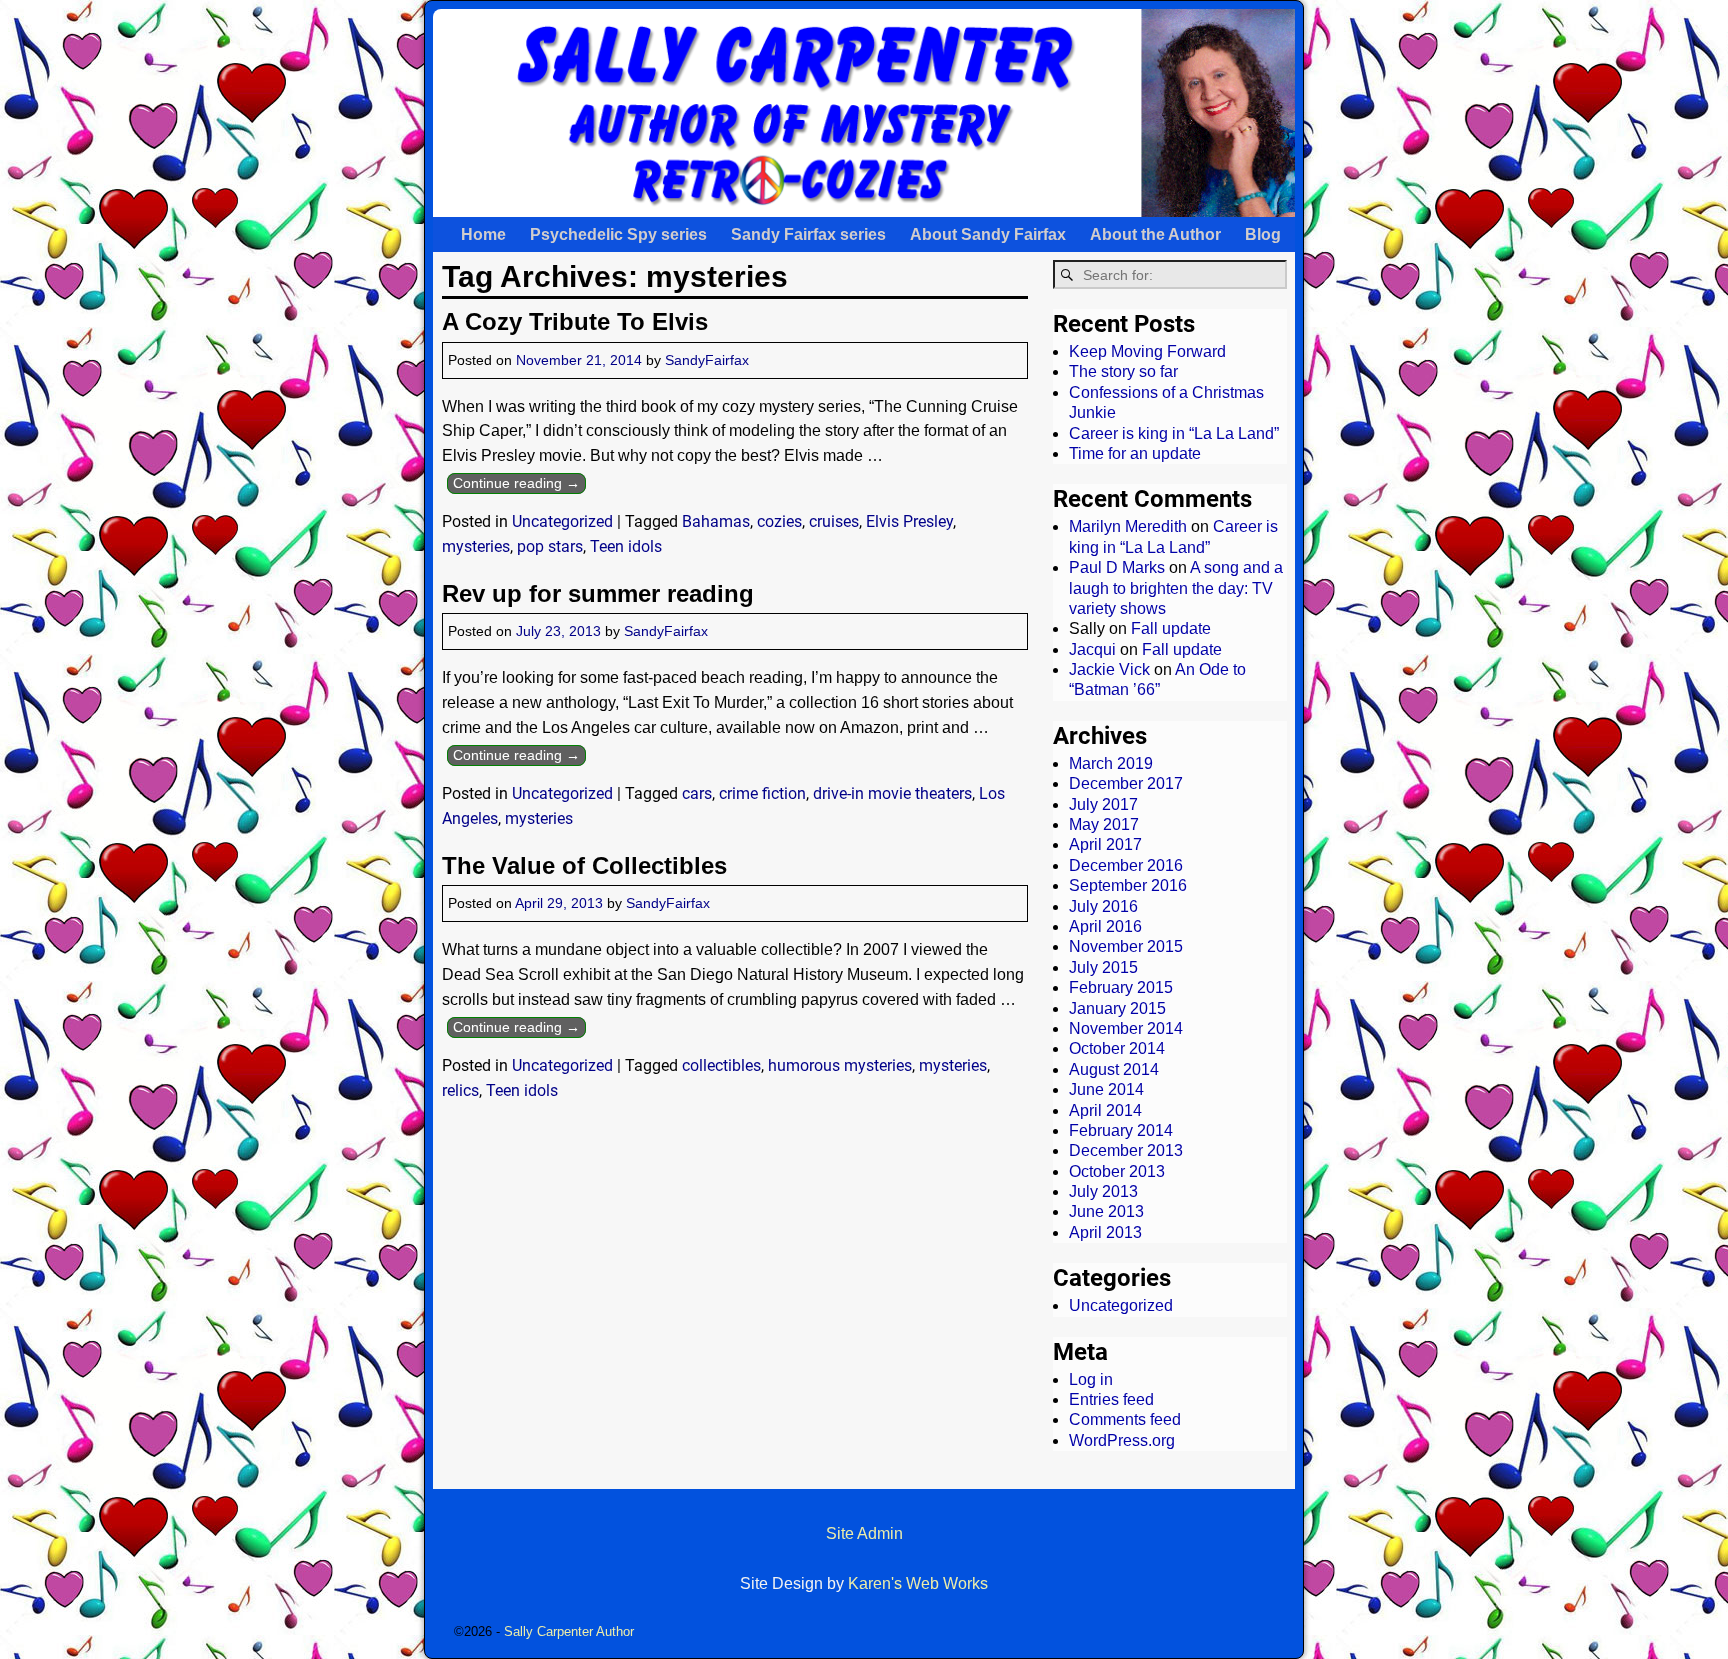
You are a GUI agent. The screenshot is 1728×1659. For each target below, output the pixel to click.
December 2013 (1126, 1150)
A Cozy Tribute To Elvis (575, 321)
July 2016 (1103, 906)
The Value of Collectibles (584, 865)
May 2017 (1104, 824)
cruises (834, 521)
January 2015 (1117, 1008)
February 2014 (1121, 1130)
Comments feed (1125, 1419)
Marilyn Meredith (1128, 526)
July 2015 (1103, 967)
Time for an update (1135, 453)
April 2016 (1105, 926)
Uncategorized (562, 521)
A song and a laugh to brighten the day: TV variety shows (1176, 588)
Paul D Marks (1117, 567)
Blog (1263, 234)
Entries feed (1111, 1399)
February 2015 (1121, 987)
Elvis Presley (909, 521)
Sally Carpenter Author (569, 1631)
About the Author (1155, 234)
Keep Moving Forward (1147, 351)
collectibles (721, 1065)
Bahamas (716, 521)
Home (483, 234)
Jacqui (1092, 649)
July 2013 (1103, 1191)
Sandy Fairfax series (808, 234)
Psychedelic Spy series (618, 234)
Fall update (1171, 628)
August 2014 (1114, 1069)
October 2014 (1117, 1048)
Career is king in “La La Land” (1174, 433)
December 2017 (1126, 783)
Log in (1091, 1379)
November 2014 (1126, 1028)
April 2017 (1105, 844)
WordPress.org (1122, 1440)
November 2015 (1126, 946)
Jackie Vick (1109, 669)
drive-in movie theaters (892, 793)
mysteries (476, 546)
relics (460, 1090)
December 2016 (1126, 865)
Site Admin (864, 1533)
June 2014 (1106, 1089)
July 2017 (1103, 804)
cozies (779, 521)
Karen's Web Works (918, 1583)
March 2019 (1111, 763)
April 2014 (1105, 1110)
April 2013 (1105, 1232)
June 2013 (1106, 1211)
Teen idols (626, 546)
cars (697, 793)
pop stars (550, 546)
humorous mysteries (840, 1065)
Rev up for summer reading (598, 593)
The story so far (1123, 371)
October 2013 (1117, 1171)
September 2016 (1128, 885)
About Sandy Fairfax (988, 234)
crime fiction (762, 793)
